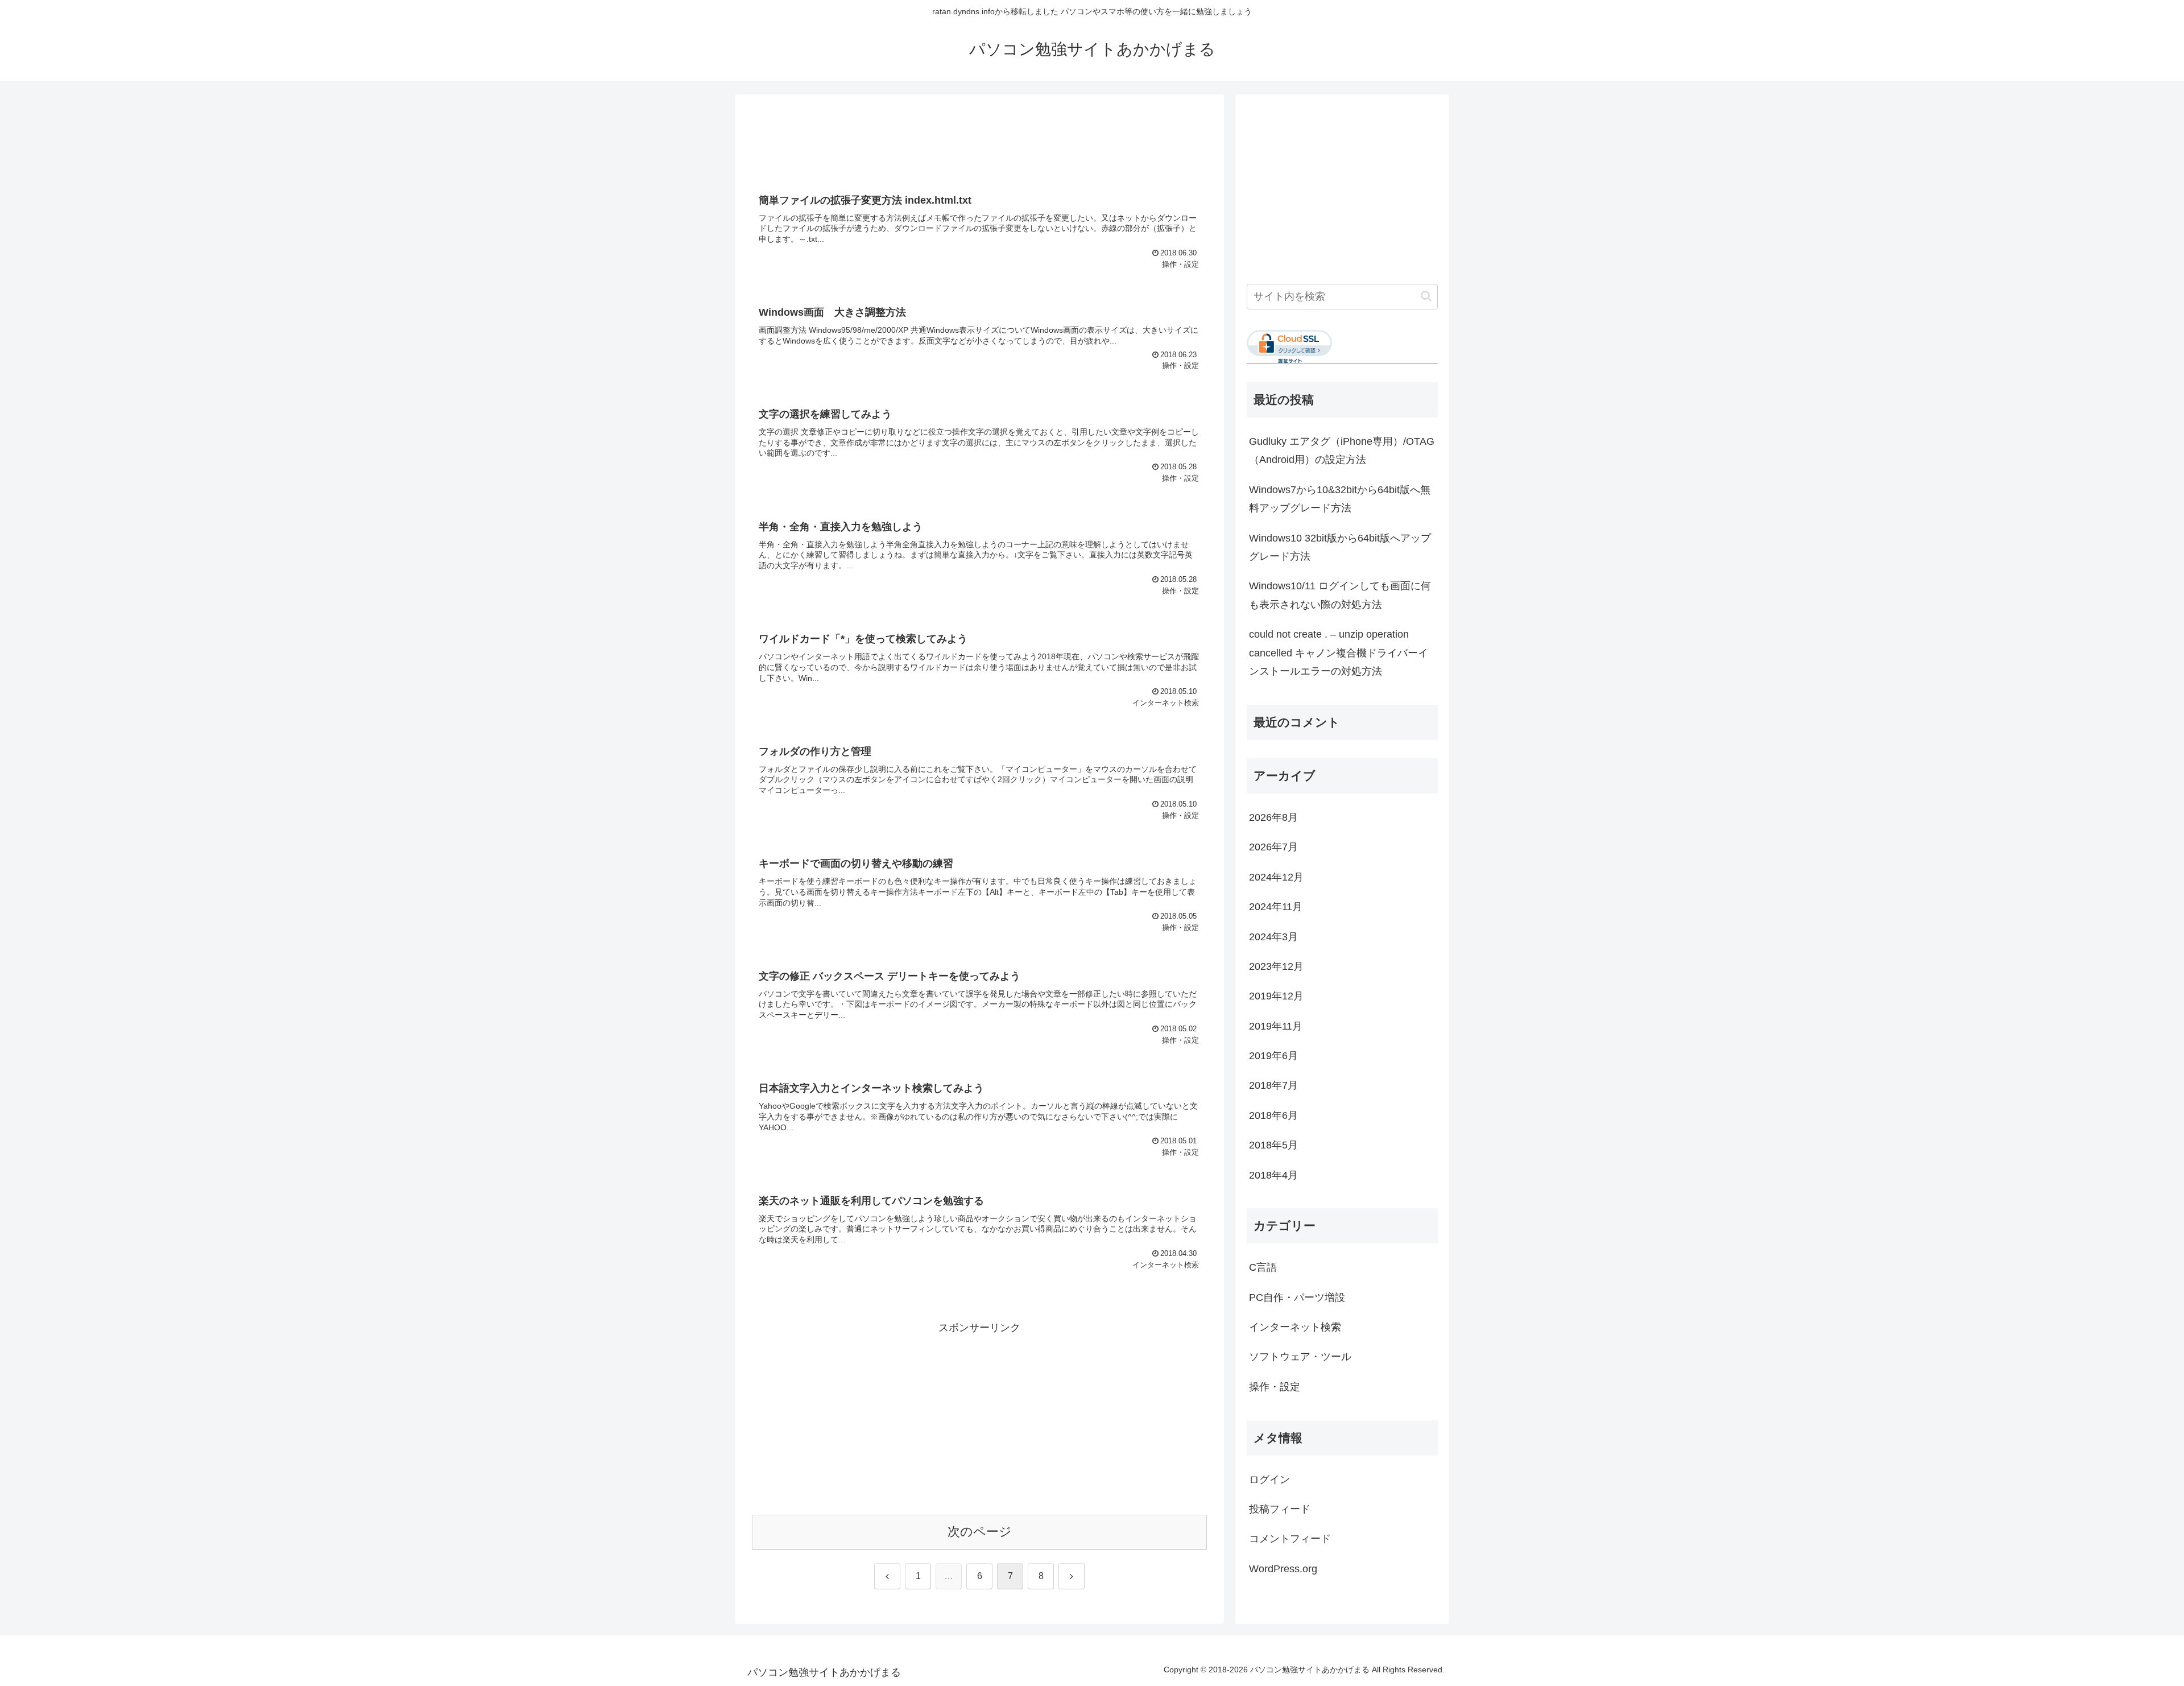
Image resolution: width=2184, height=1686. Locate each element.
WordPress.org (1283, 1569)
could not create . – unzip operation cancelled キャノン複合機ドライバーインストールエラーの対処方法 (1339, 653)
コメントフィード (1290, 1539)
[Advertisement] (979, 141)
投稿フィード (1280, 1509)
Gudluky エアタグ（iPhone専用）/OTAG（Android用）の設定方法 (1342, 451)
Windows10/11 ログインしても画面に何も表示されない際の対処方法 (1340, 595)
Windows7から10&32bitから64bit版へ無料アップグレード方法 (1340, 499)
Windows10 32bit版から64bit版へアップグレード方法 (1340, 547)
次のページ (980, 1532)
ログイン (1269, 1480)
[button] (1426, 296)
